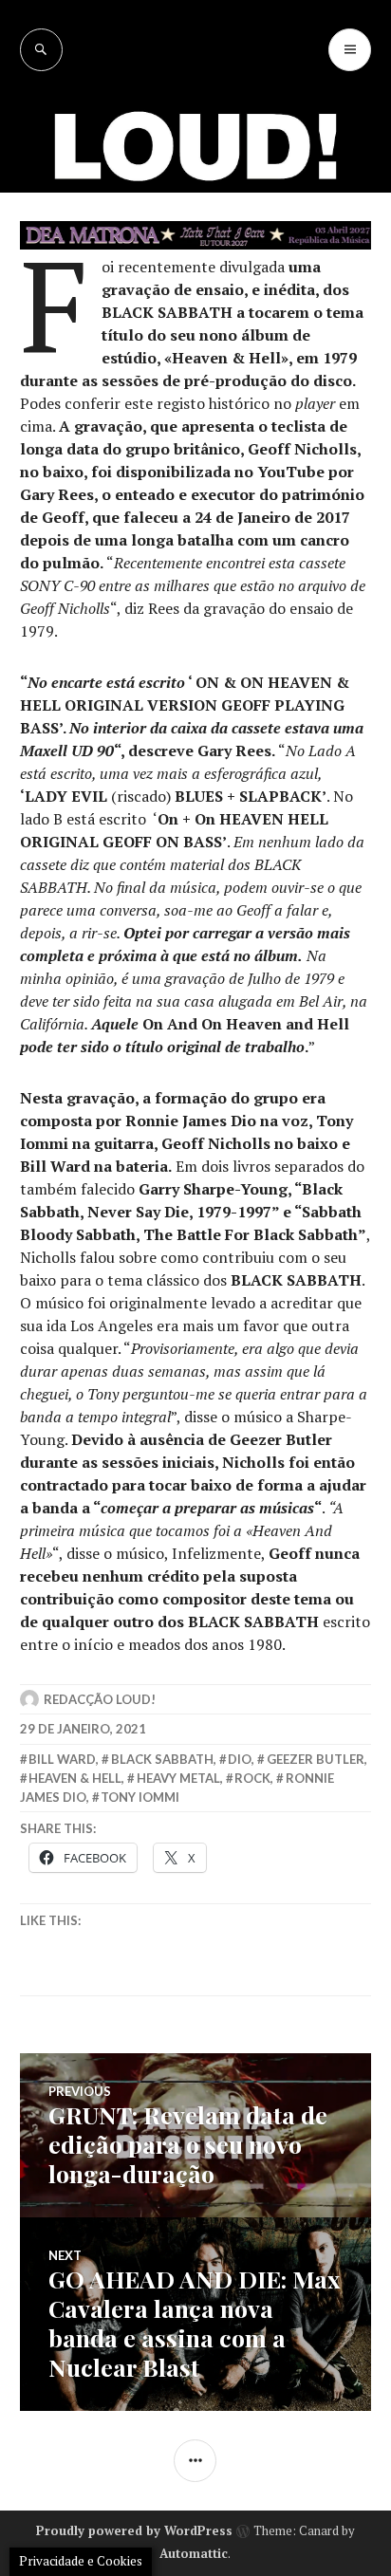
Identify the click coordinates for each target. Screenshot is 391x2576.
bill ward (62, 1759)
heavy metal (178, 1778)
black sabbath (162, 1759)
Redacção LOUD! (100, 1699)
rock (252, 1778)
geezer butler (316, 1759)
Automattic (194, 2553)
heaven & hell (75, 1778)
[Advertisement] (195, 276)
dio (240, 1759)
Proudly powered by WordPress (134, 2530)
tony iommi (140, 1797)
